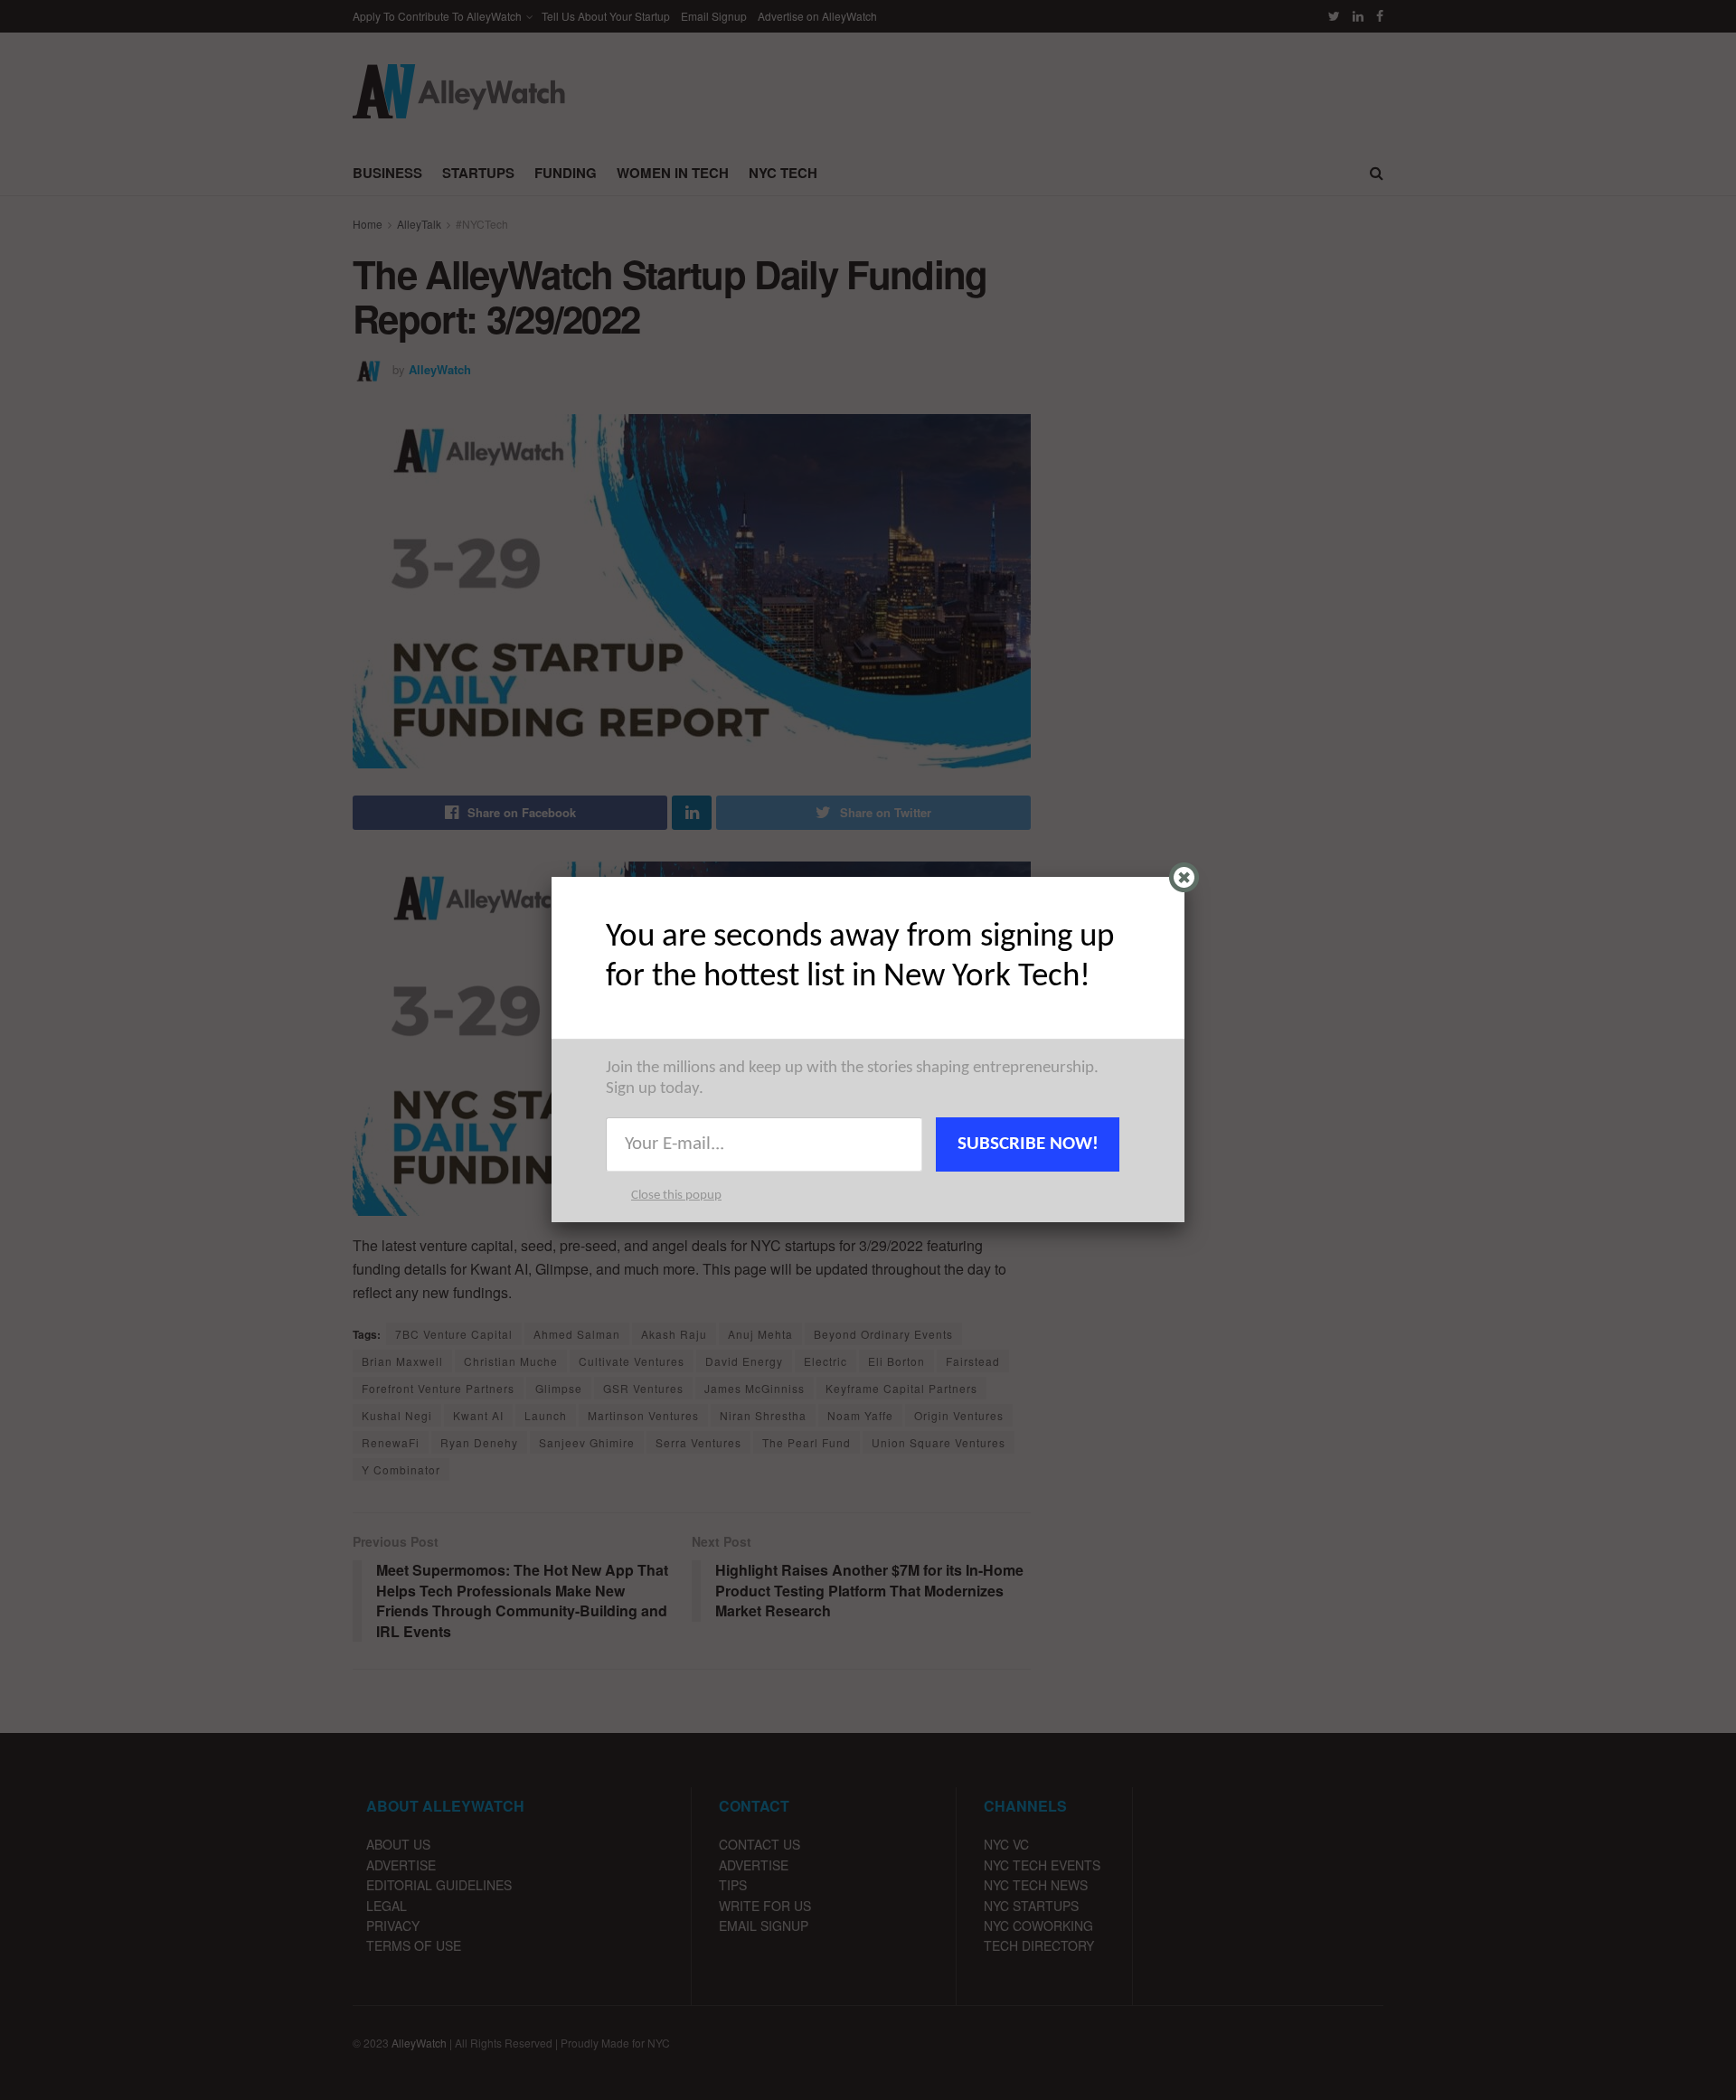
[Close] (1184, 877)
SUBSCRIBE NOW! (1028, 1144)
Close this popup (676, 1196)
